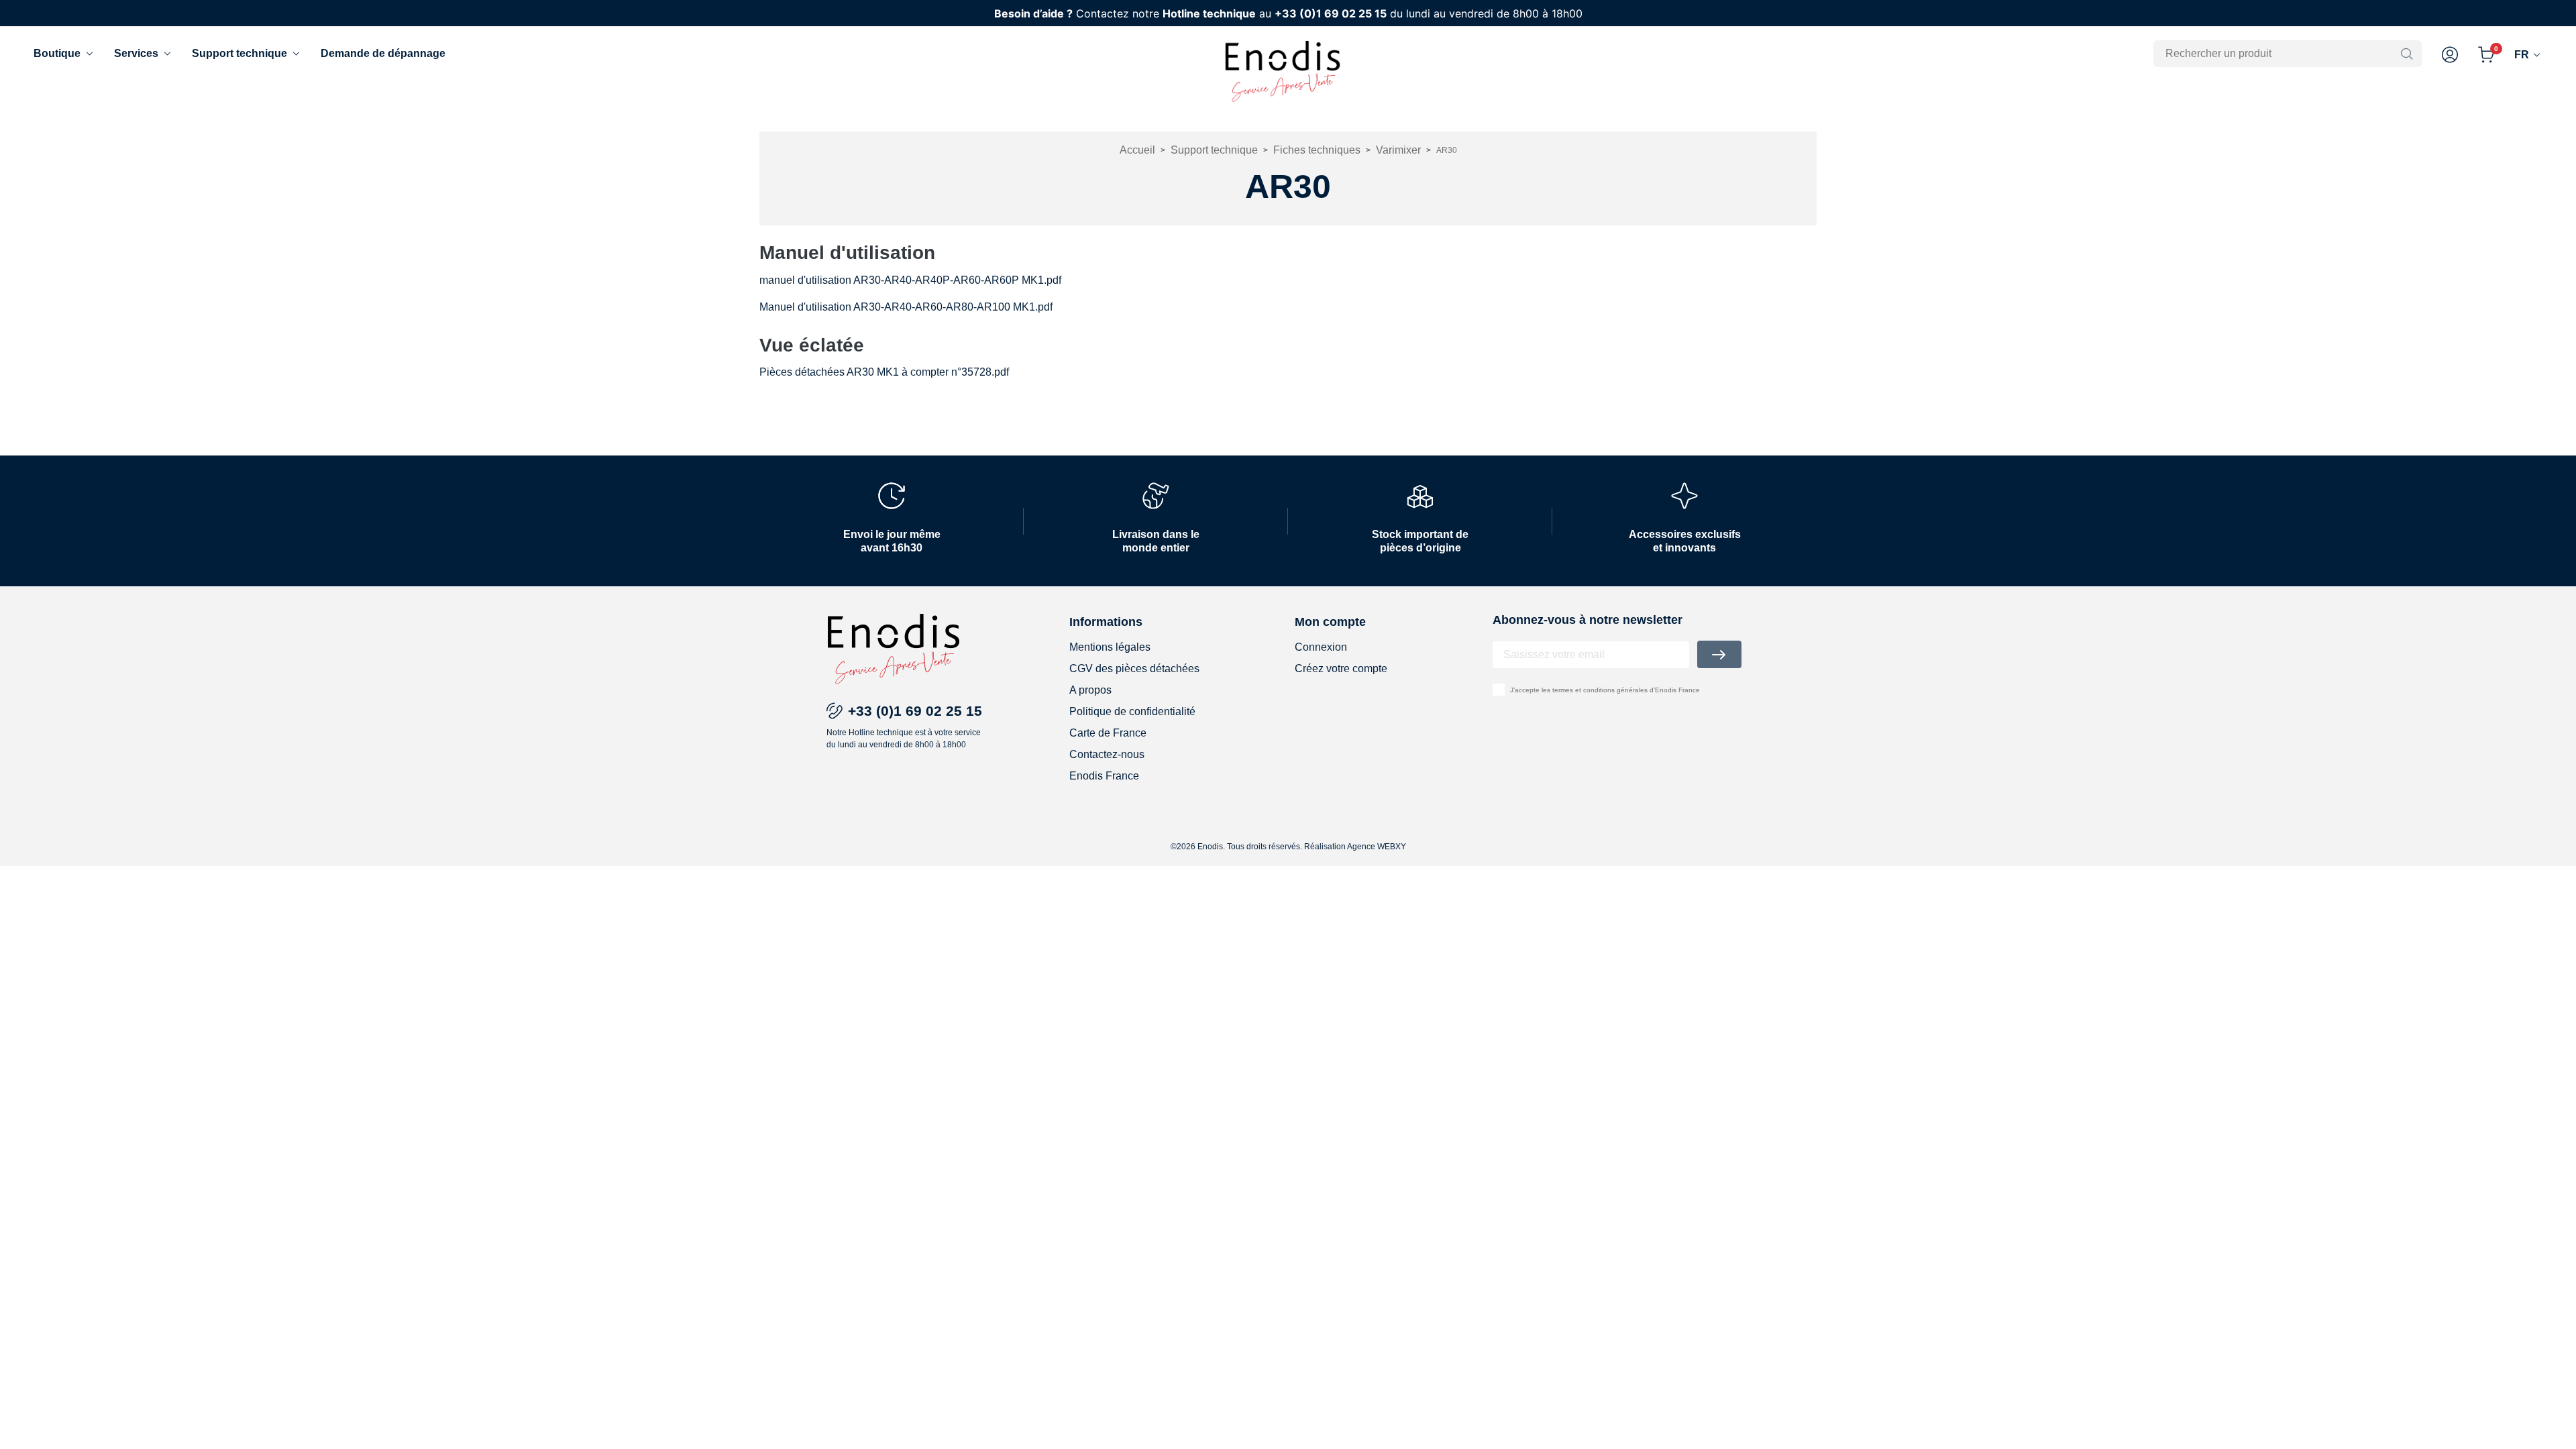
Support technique (239, 53)
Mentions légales (1110, 647)
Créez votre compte (1341, 668)
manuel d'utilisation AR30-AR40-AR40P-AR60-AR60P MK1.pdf (910, 280)
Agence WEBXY (1377, 847)
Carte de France (1108, 733)
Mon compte (1330, 622)
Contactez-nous (1107, 754)
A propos (1090, 690)
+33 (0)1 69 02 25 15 (1331, 13)
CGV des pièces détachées (1134, 668)
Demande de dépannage (383, 53)
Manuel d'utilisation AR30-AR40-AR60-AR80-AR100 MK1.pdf (906, 307)
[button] (2450, 55)
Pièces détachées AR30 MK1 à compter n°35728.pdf (884, 372)
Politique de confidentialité (1132, 711)
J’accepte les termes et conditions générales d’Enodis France (1605, 690)
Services (136, 53)
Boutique (57, 53)
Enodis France (1104, 776)
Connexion (1321, 647)
